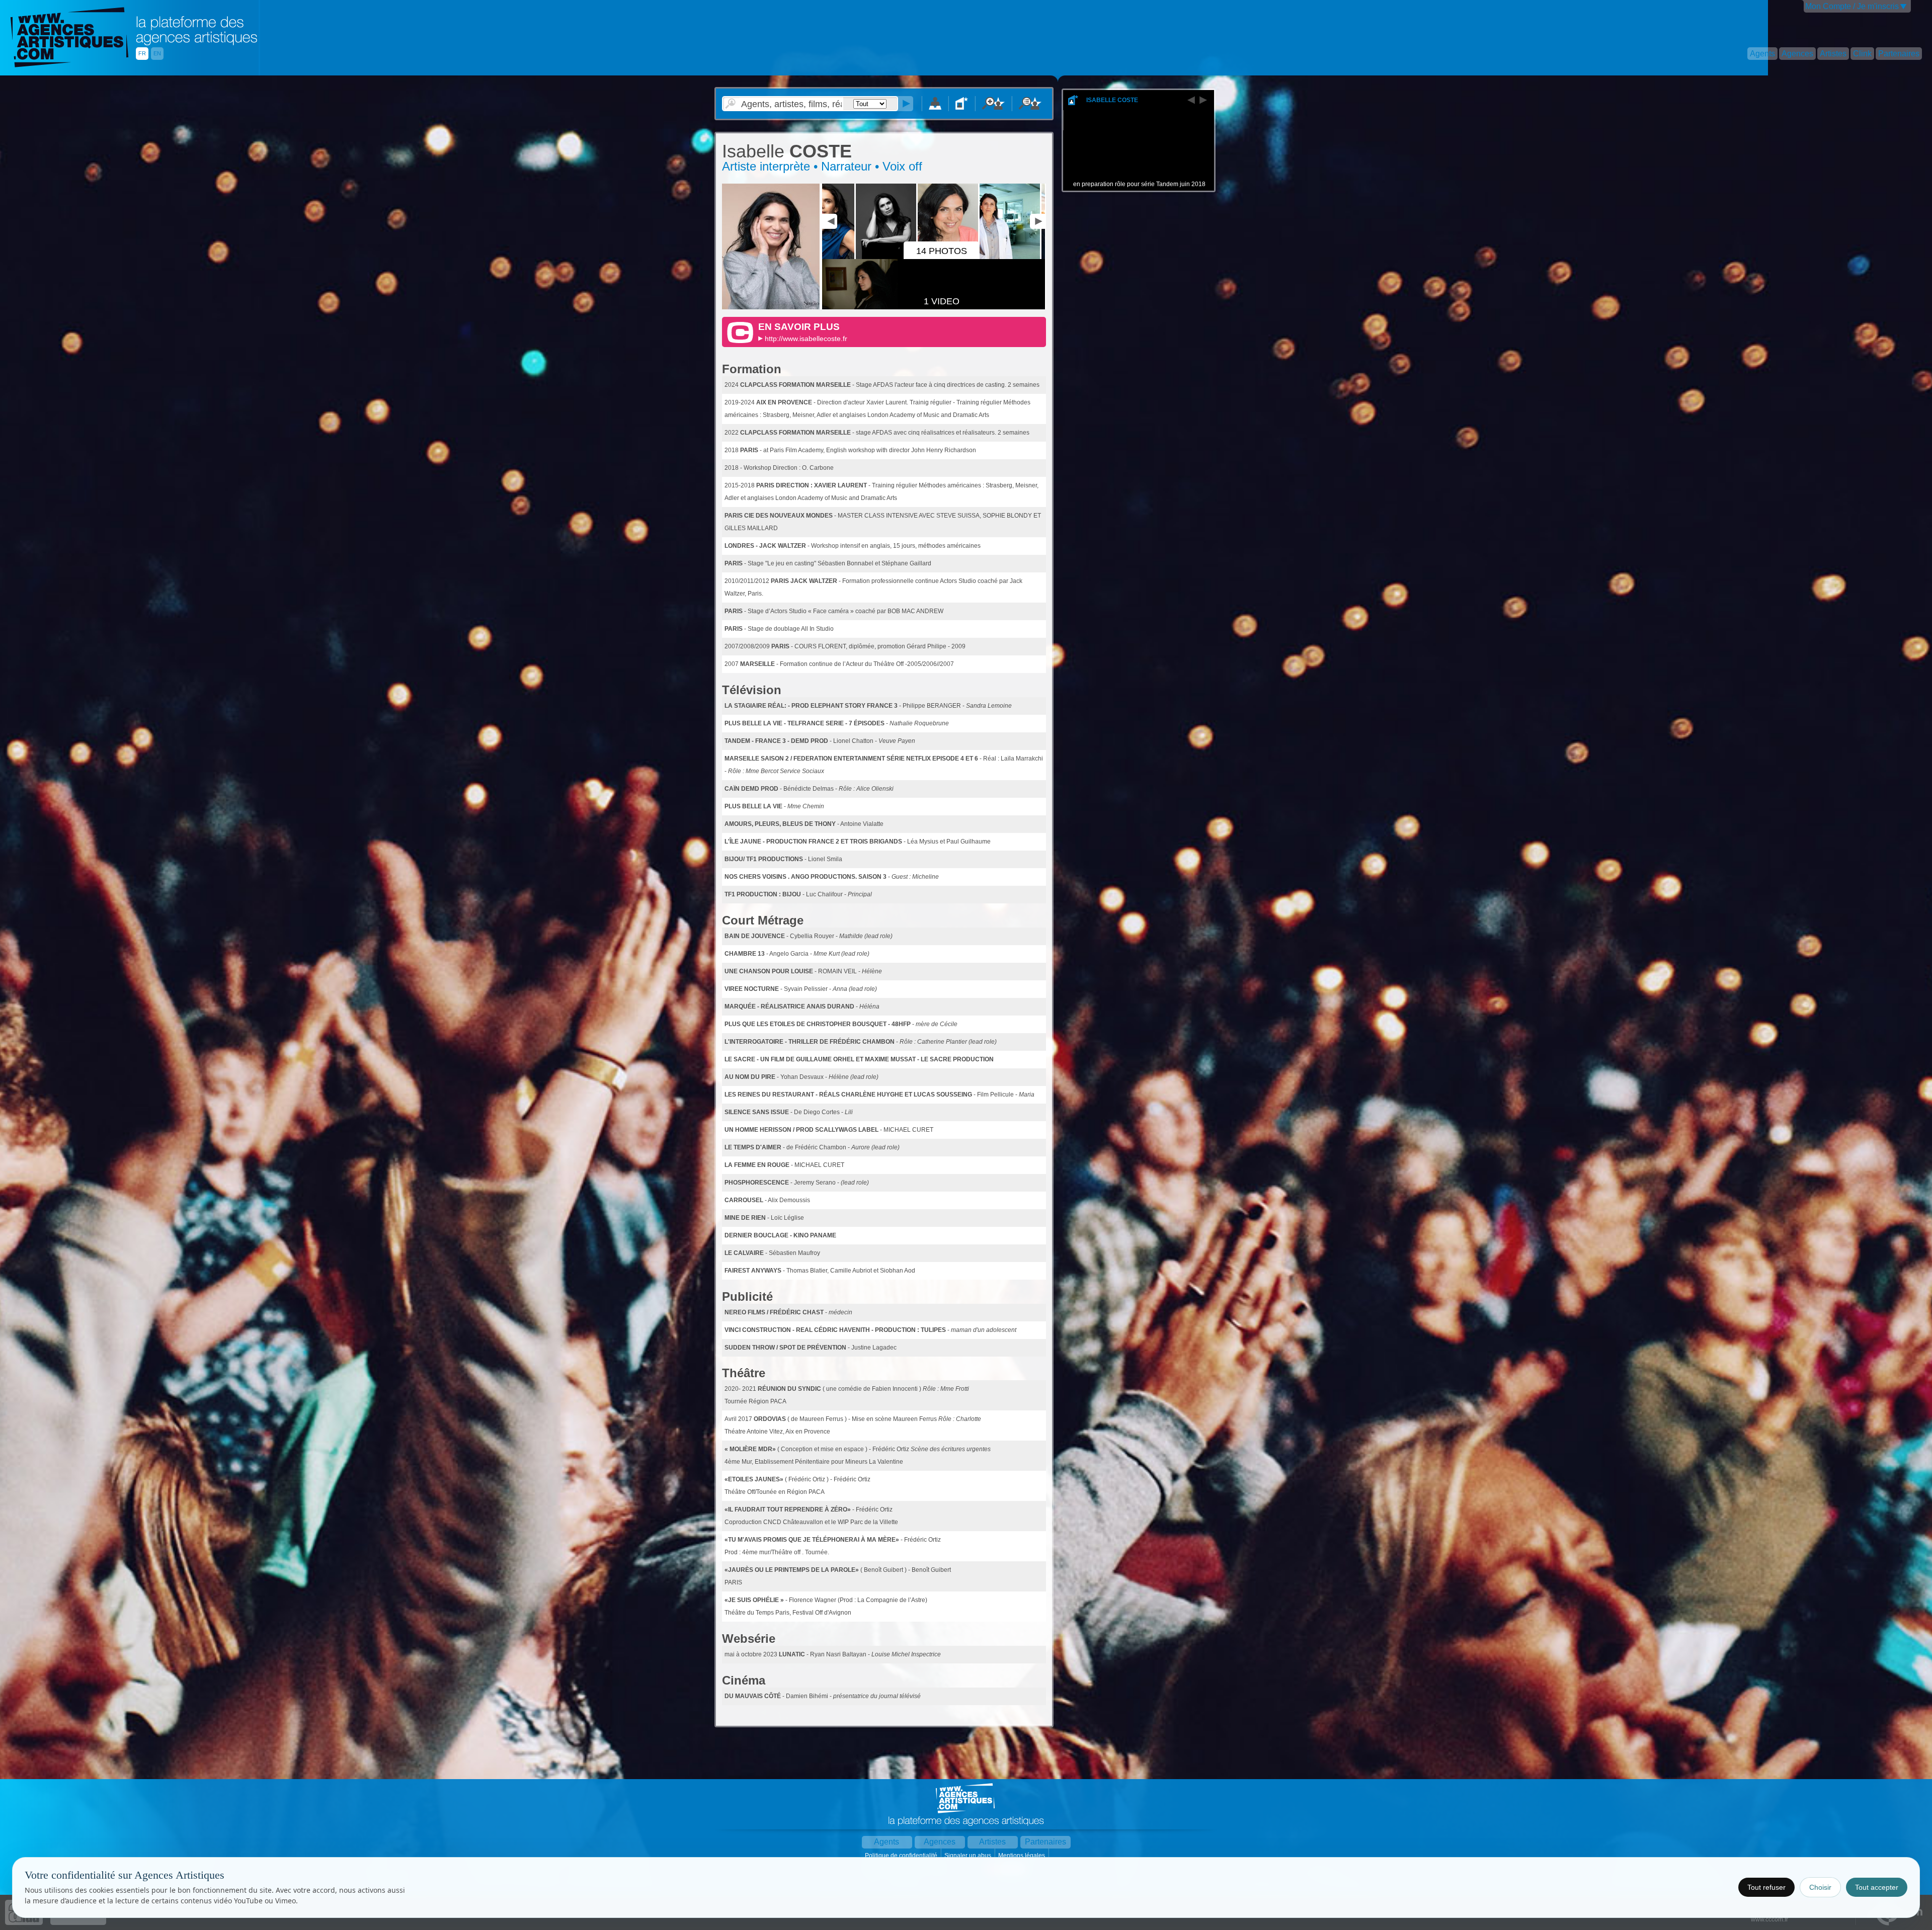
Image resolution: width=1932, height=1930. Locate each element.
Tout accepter (1877, 1887)
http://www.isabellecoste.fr (806, 339)
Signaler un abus (969, 1856)
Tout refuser (1766, 1887)
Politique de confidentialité (902, 1856)
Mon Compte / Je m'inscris (1852, 6)
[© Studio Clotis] (771, 307)
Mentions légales (1022, 1856)
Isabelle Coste (1112, 100)
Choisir (1820, 1887)
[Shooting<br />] (1039, 257)
